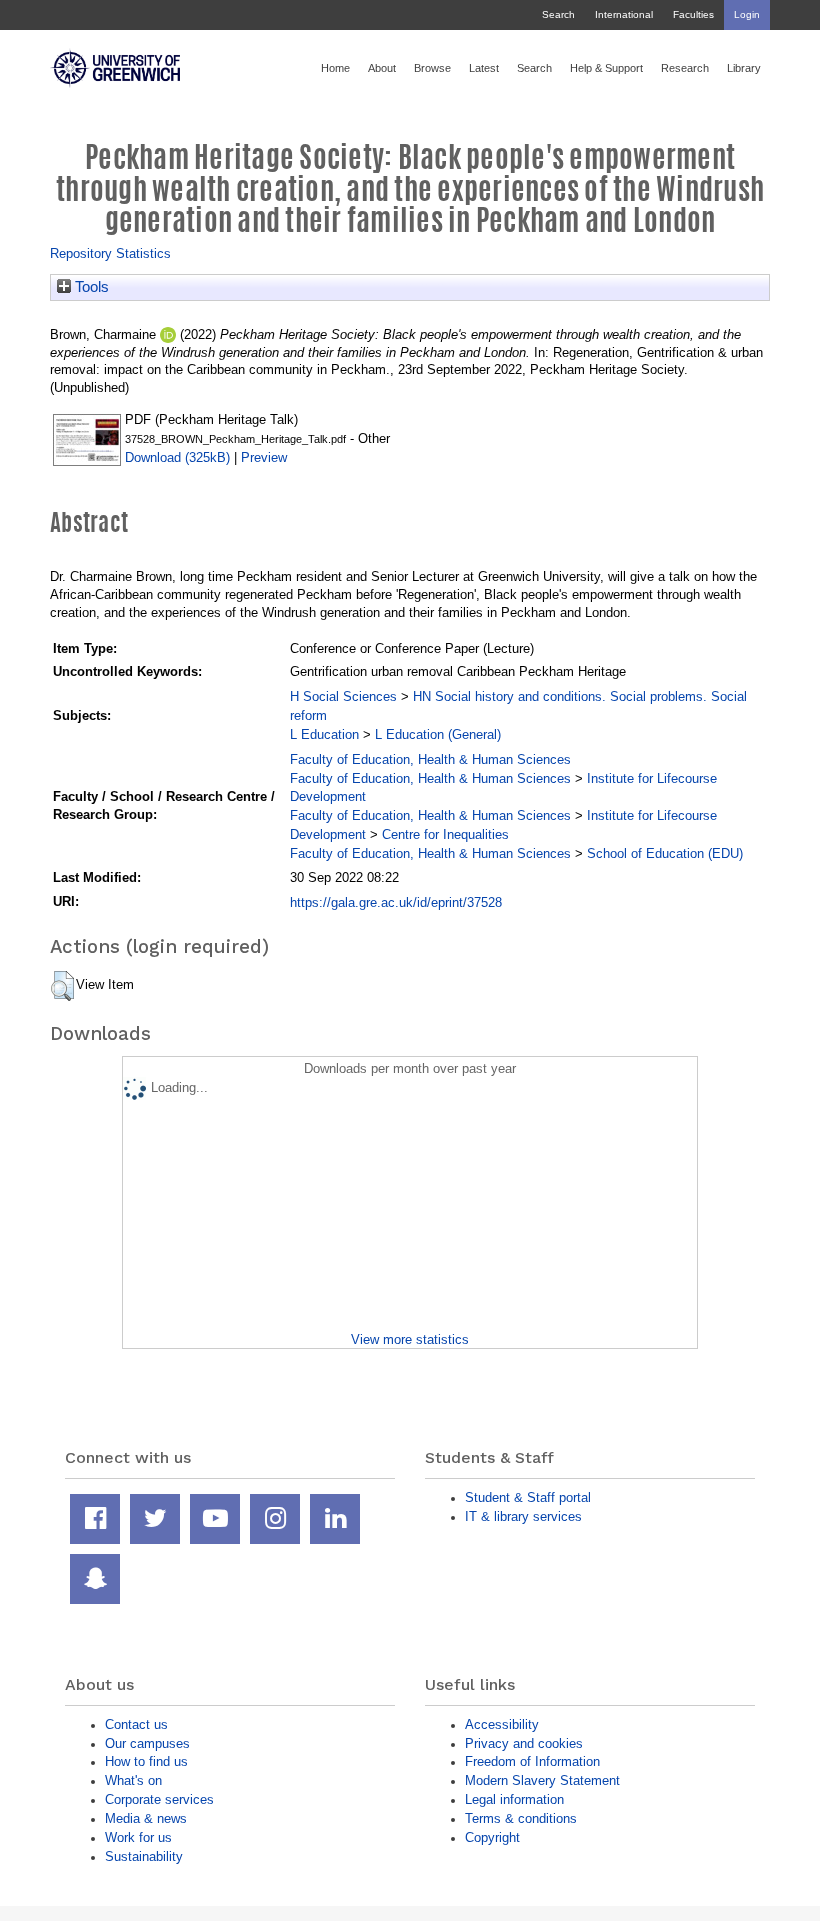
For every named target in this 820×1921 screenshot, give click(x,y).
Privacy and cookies (524, 1743)
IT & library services (523, 1516)
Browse (432, 68)
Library (744, 68)
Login (747, 14)
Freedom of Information (532, 1761)
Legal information (514, 1799)
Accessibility (502, 1724)
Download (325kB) (177, 457)
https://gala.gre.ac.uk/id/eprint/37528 (396, 902)
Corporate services (159, 1799)
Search (558, 14)
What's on (133, 1780)
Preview (264, 457)
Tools (90, 287)
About (382, 68)
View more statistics (410, 1339)
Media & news (146, 1818)
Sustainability (144, 1856)
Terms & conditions (521, 1818)
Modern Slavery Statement (542, 1780)
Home (335, 68)
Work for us (138, 1837)
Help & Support (606, 68)
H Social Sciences (343, 696)
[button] (62, 986)
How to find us (146, 1761)
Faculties (693, 14)
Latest (484, 68)
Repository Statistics (110, 253)
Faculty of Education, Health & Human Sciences (430, 759)
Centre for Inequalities (445, 834)
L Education (324, 734)
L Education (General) (438, 734)
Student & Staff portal (528, 1497)
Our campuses (147, 1743)
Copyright (492, 1837)
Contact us (136, 1724)
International (624, 14)
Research (685, 68)
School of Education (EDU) (665, 853)
